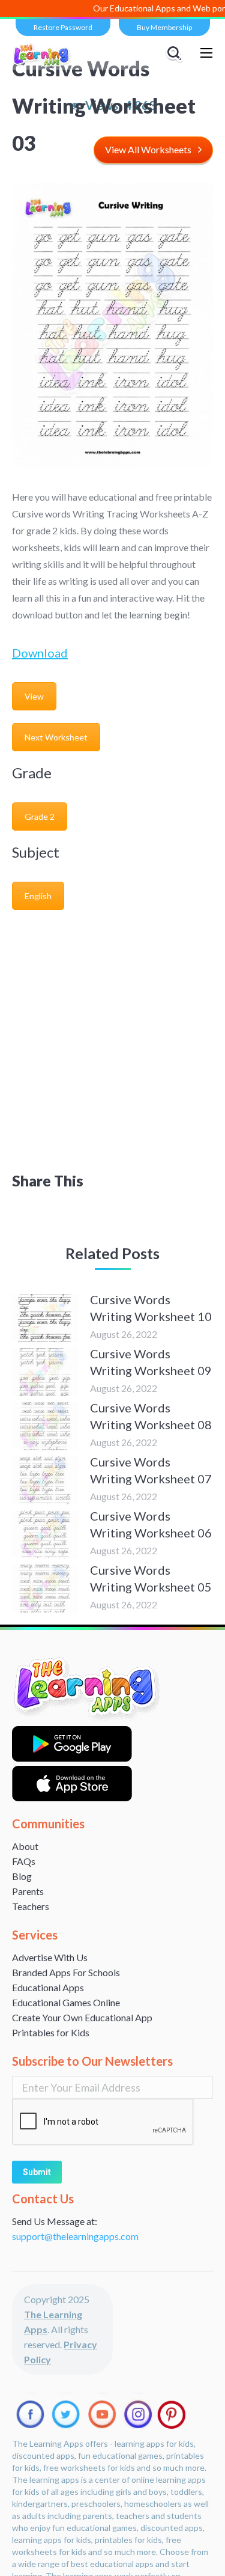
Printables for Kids (51, 2032)
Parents (28, 1891)
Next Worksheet (56, 737)
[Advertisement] (112, 1036)
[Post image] (45, 1318)
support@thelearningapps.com (75, 2236)
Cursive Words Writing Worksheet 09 (151, 1362)
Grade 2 (40, 816)
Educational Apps (48, 1987)
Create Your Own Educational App (82, 2017)
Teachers (31, 1906)
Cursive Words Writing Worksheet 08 (151, 1416)
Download (40, 653)
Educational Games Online (66, 2002)
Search (176, 53)
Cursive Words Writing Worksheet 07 (151, 1470)
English (38, 896)
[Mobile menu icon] (206, 53)
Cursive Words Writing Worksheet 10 (151, 1308)
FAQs (24, 1861)
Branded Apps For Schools (66, 1972)
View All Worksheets (148, 149)
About (25, 1846)
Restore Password (63, 27)
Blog (22, 1876)
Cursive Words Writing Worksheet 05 (151, 1578)
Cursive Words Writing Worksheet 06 (151, 1524)
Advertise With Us (50, 1957)
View (34, 696)
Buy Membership (164, 27)
